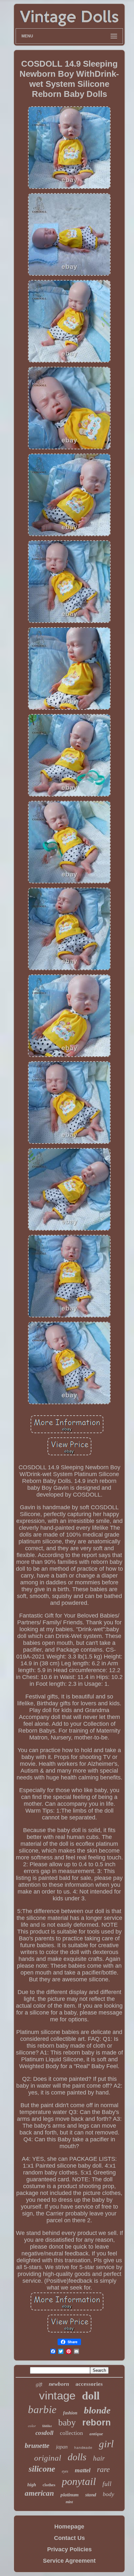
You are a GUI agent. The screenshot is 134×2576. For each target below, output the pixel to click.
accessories (89, 2384)
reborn (97, 2423)
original (48, 2458)
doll (91, 2396)
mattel (83, 2470)
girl (106, 2444)
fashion (70, 2413)
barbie (42, 2410)
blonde (97, 2410)
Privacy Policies (69, 2549)
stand (91, 2495)
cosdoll (44, 2433)
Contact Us (69, 2538)
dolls (77, 2457)
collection (71, 2433)
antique (96, 2434)
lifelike (47, 2426)
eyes (65, 2471)
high (32, 2485)
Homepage (69, 2527)
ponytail (79, 2481)
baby (67, 2422)
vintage (57, 2395)
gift (39, 2384)
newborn (59, 2384)
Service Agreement (69, 2561)
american (39, 2493)
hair (99, 2458)
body (108, 2494)
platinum (70, 2495)
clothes (49, 2485)
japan (62, 2447)
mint (69, 2502)
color (32, 2426)
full (107, 2484)
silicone (42, 2469)
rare (103, 2469)
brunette (37, 2445)
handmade (83, 2448)
